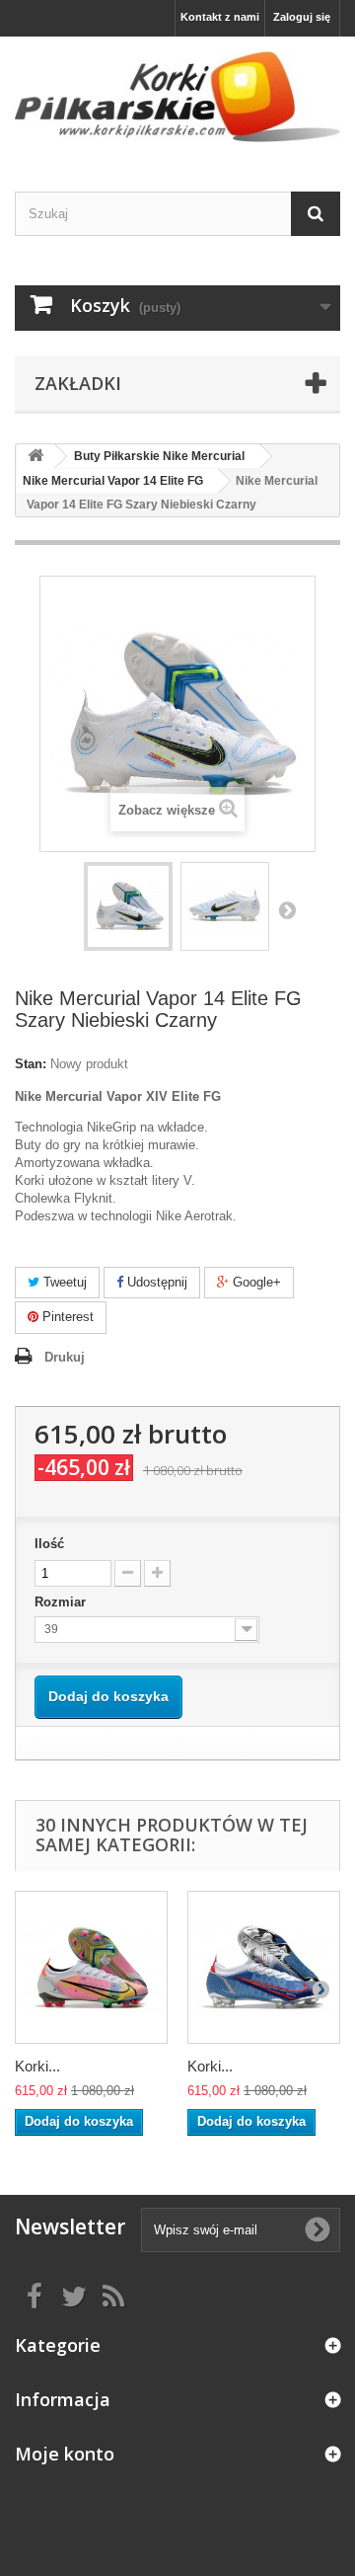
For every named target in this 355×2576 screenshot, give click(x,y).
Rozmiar (62, 1602)
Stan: (31, 1064)
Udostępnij (155, 1282)
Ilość (49, 1544)
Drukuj (65, 1357)
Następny (287, 909)
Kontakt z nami (220, 17)
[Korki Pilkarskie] (177, 97)
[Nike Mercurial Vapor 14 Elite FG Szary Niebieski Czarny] (128, 906)
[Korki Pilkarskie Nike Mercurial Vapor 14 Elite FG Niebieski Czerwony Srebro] (264, 1967)
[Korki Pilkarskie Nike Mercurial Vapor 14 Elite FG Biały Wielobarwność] (91, 1967)
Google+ (255, 1282)
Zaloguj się (302, 17)
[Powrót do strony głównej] (35, 457)
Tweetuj (63, 1282)
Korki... (37, 2066)
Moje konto (65, 2454)
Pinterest (66, 1317)
